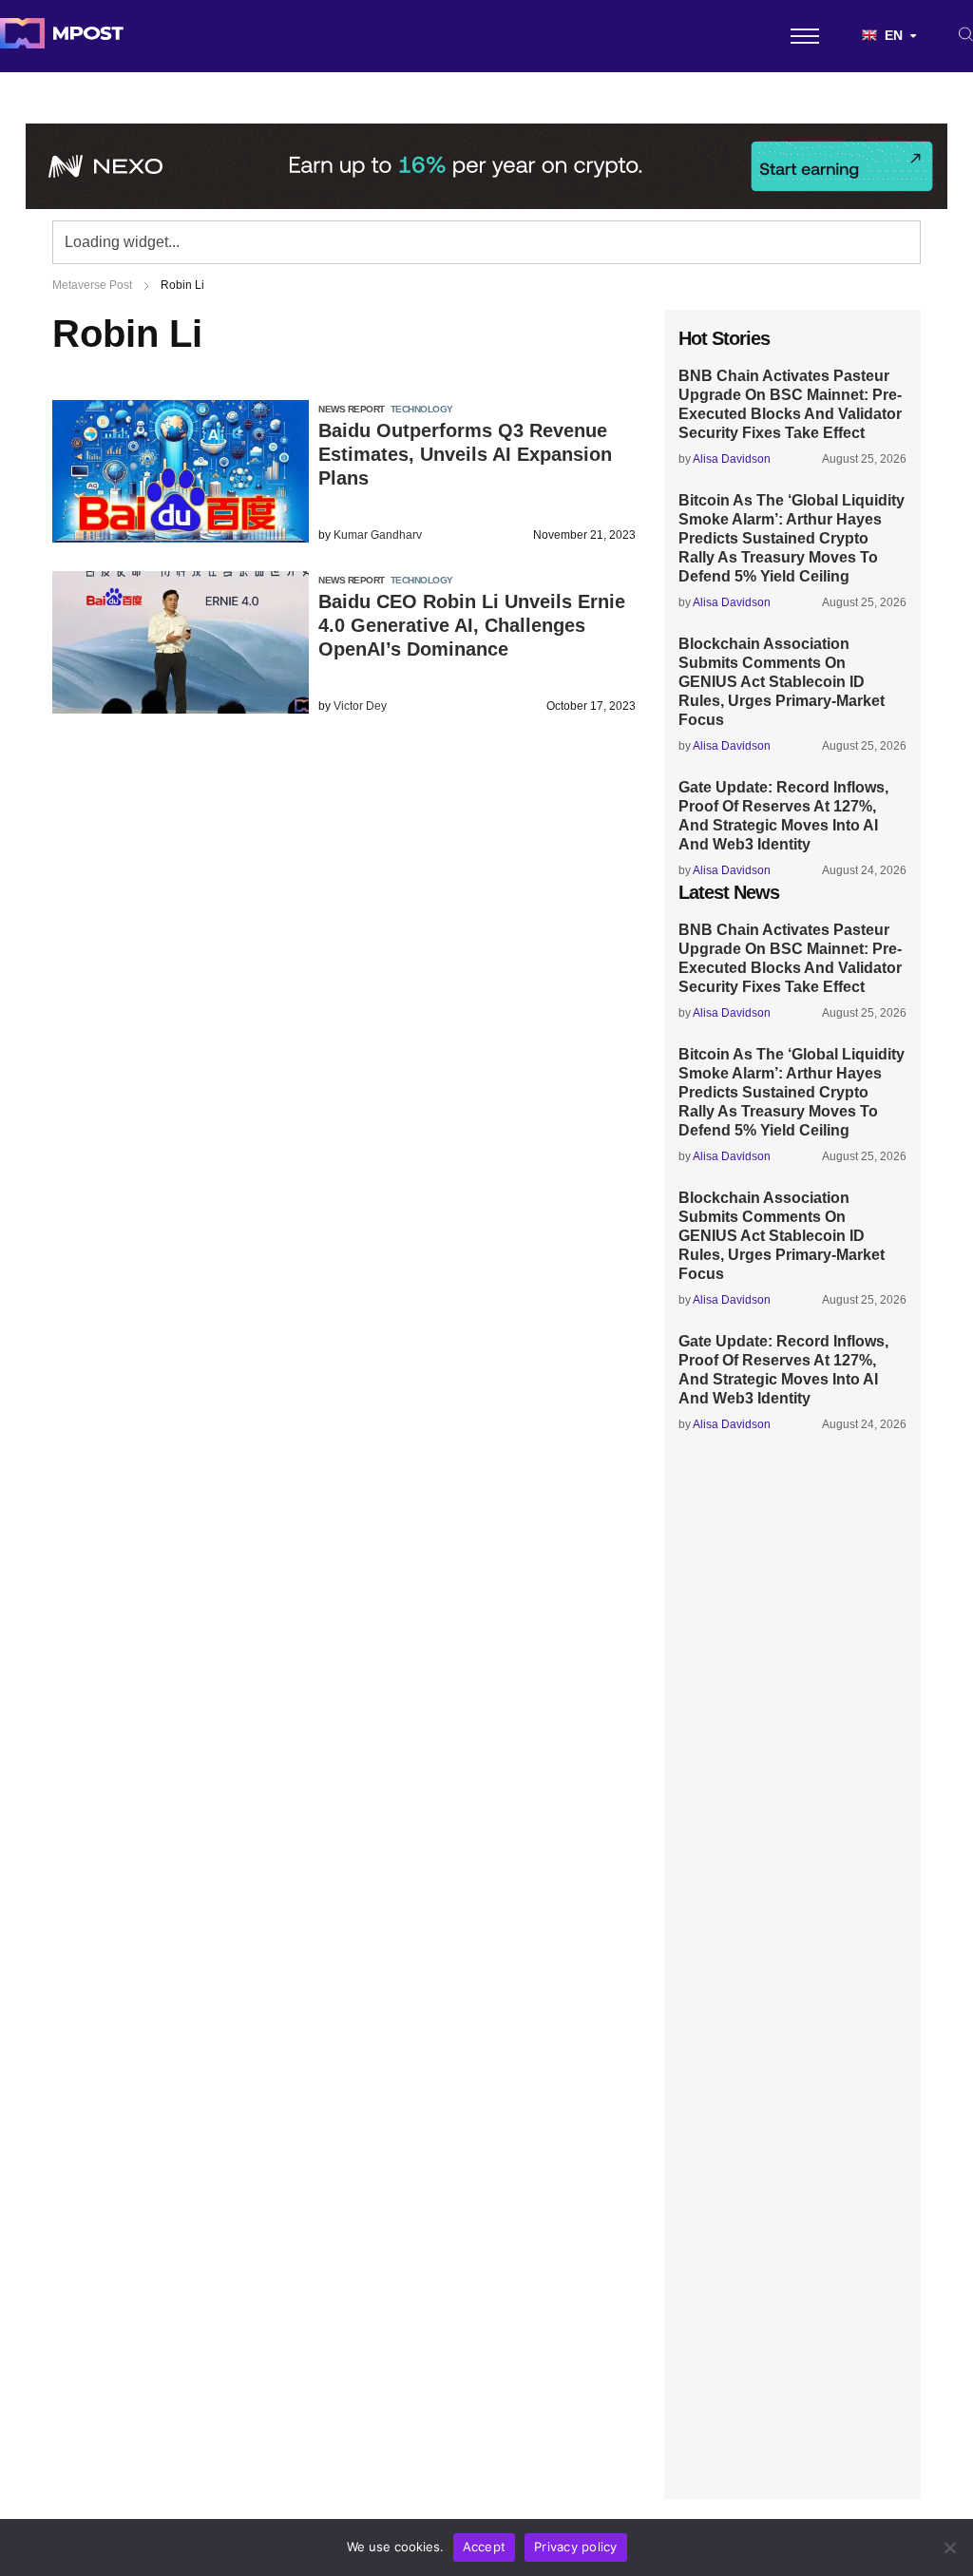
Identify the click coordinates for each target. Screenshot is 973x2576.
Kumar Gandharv (378, 535)
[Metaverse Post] (62, 36)
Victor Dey (360, 706)
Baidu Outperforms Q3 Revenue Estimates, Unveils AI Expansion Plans (465, 454)
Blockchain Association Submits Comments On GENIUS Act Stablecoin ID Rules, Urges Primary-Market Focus (782, 682)
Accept (485, 2547)
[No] (949, 2547)
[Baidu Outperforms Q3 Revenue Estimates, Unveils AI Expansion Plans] (181, 537)
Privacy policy (576, 2547)
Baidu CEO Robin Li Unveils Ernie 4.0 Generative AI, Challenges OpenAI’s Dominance (472, 625)
